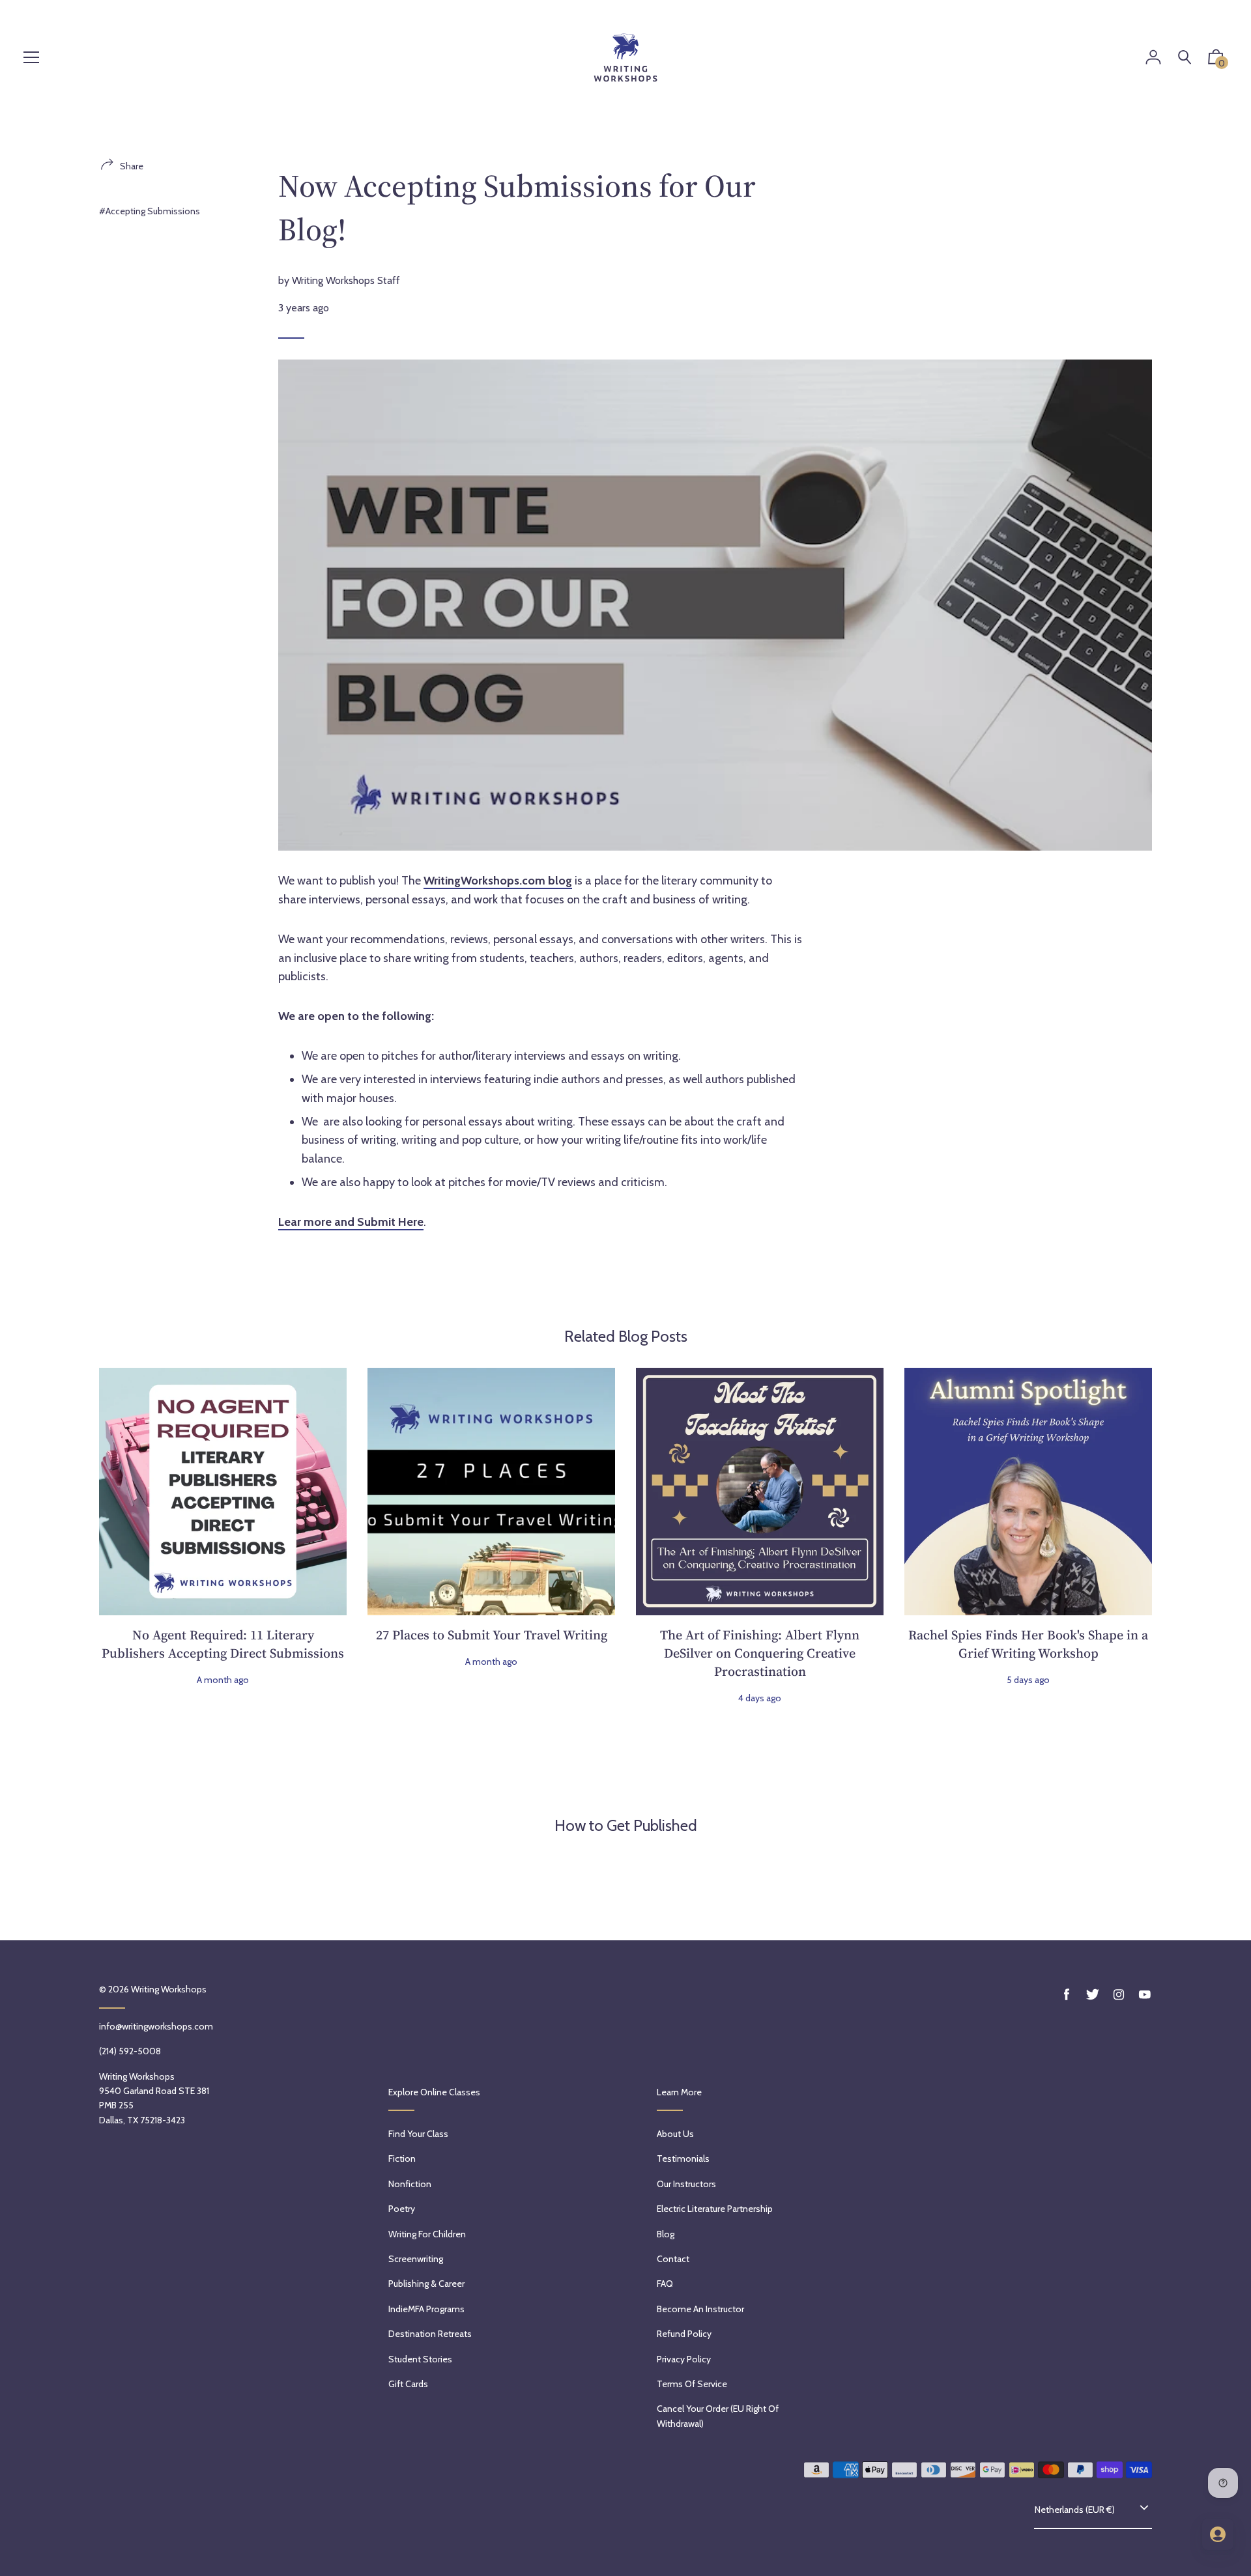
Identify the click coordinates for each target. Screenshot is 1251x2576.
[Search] (1185, 58)
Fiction (402, 2158)
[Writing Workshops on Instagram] (1119, 1995)
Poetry (402, 2209)
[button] (1216, 60)
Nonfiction (410, 2184)
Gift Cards (408, 2384)
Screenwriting (416, 2259)
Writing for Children (427, 2234)
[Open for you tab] (1218, 2534)
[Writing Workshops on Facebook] (1067, 1995)
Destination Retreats (430, 2334)
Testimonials (683, 2158)
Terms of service (692, 2384)
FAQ (665, 2284)
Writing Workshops (169, 1989)
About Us (675, 2134)
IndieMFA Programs (426, 2309)
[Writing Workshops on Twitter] (1093, 1995)
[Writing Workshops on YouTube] (1145, 1995)
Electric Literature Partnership (715, 2209)
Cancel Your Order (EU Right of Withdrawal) (718, 2416)
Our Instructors (686, 2184)
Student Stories (420, 2359)
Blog (666, 2234)
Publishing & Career (426, 2284)
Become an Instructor (700, 2309)
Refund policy (684, 2334)
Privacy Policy (684, 2359)
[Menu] (31, 58)
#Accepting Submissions (150, 211)
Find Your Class (418, 2134)
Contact (673, 2259)
